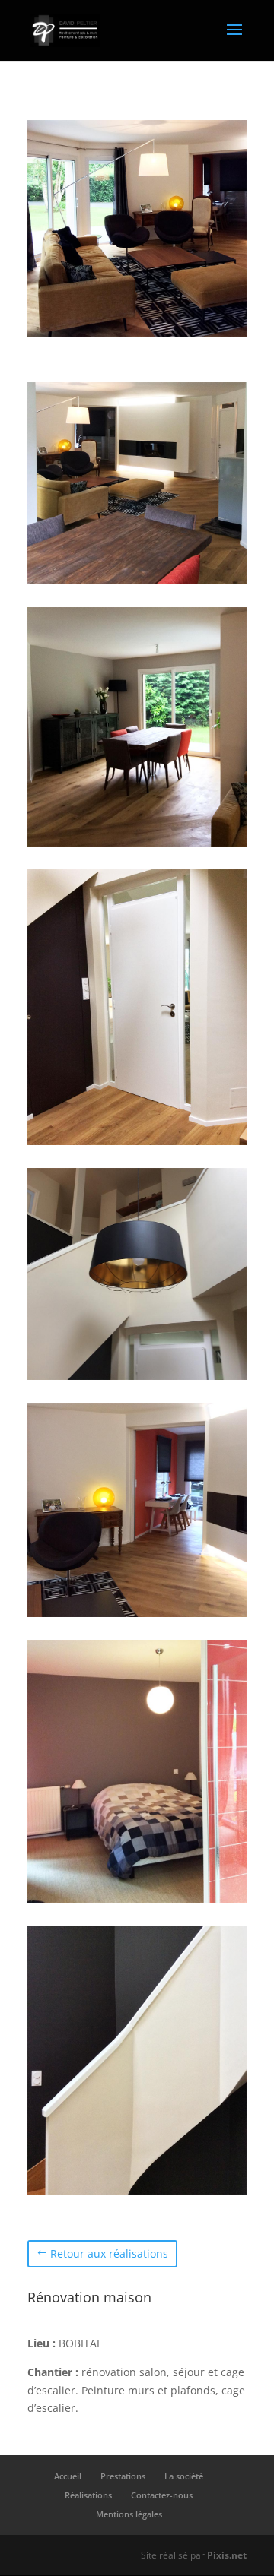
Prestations (123, 2476)
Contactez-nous (162, 2495)
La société (184, 2476)
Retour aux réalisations (109, 2253)
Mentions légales (129, 2514)
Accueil (68, 2476)
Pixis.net (227, 2555)
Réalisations (88, 2495)
